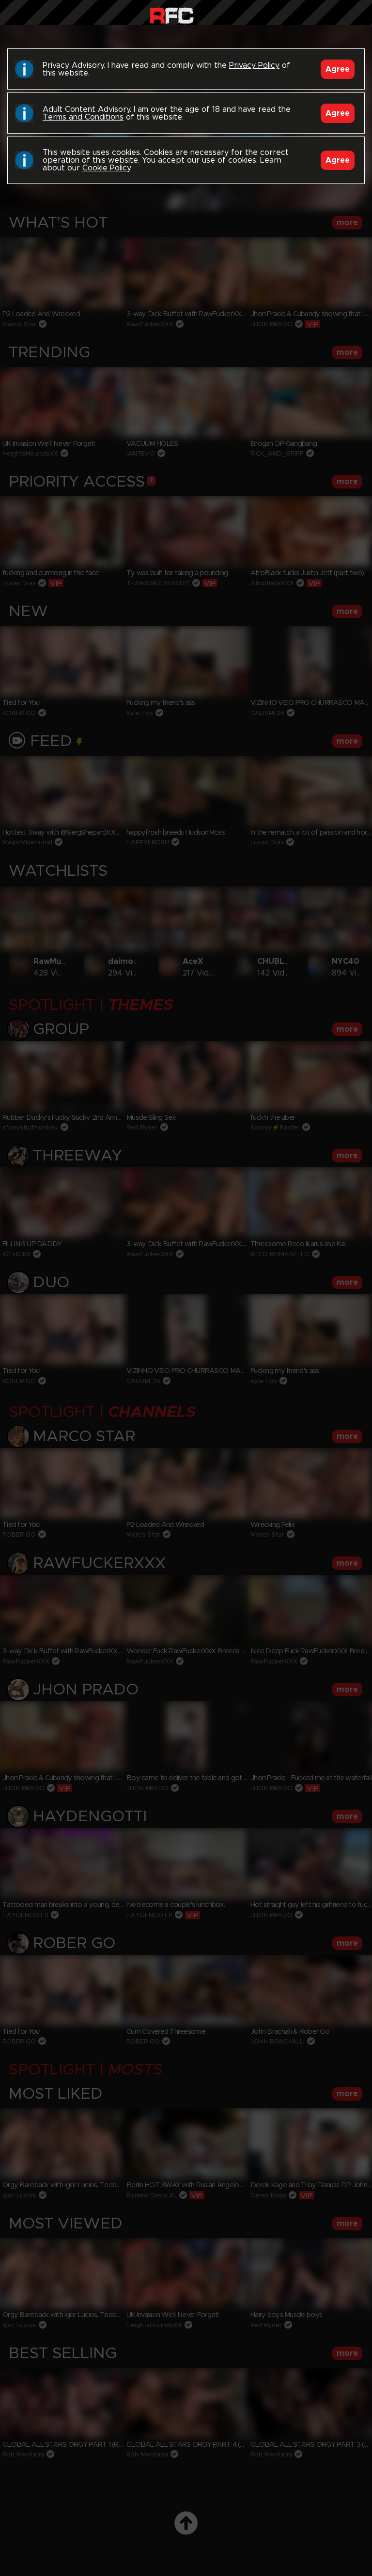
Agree (338, 69)
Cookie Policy (106, 168)
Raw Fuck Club (172, 15)
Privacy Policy (254, 65)
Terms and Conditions (83, 117)
